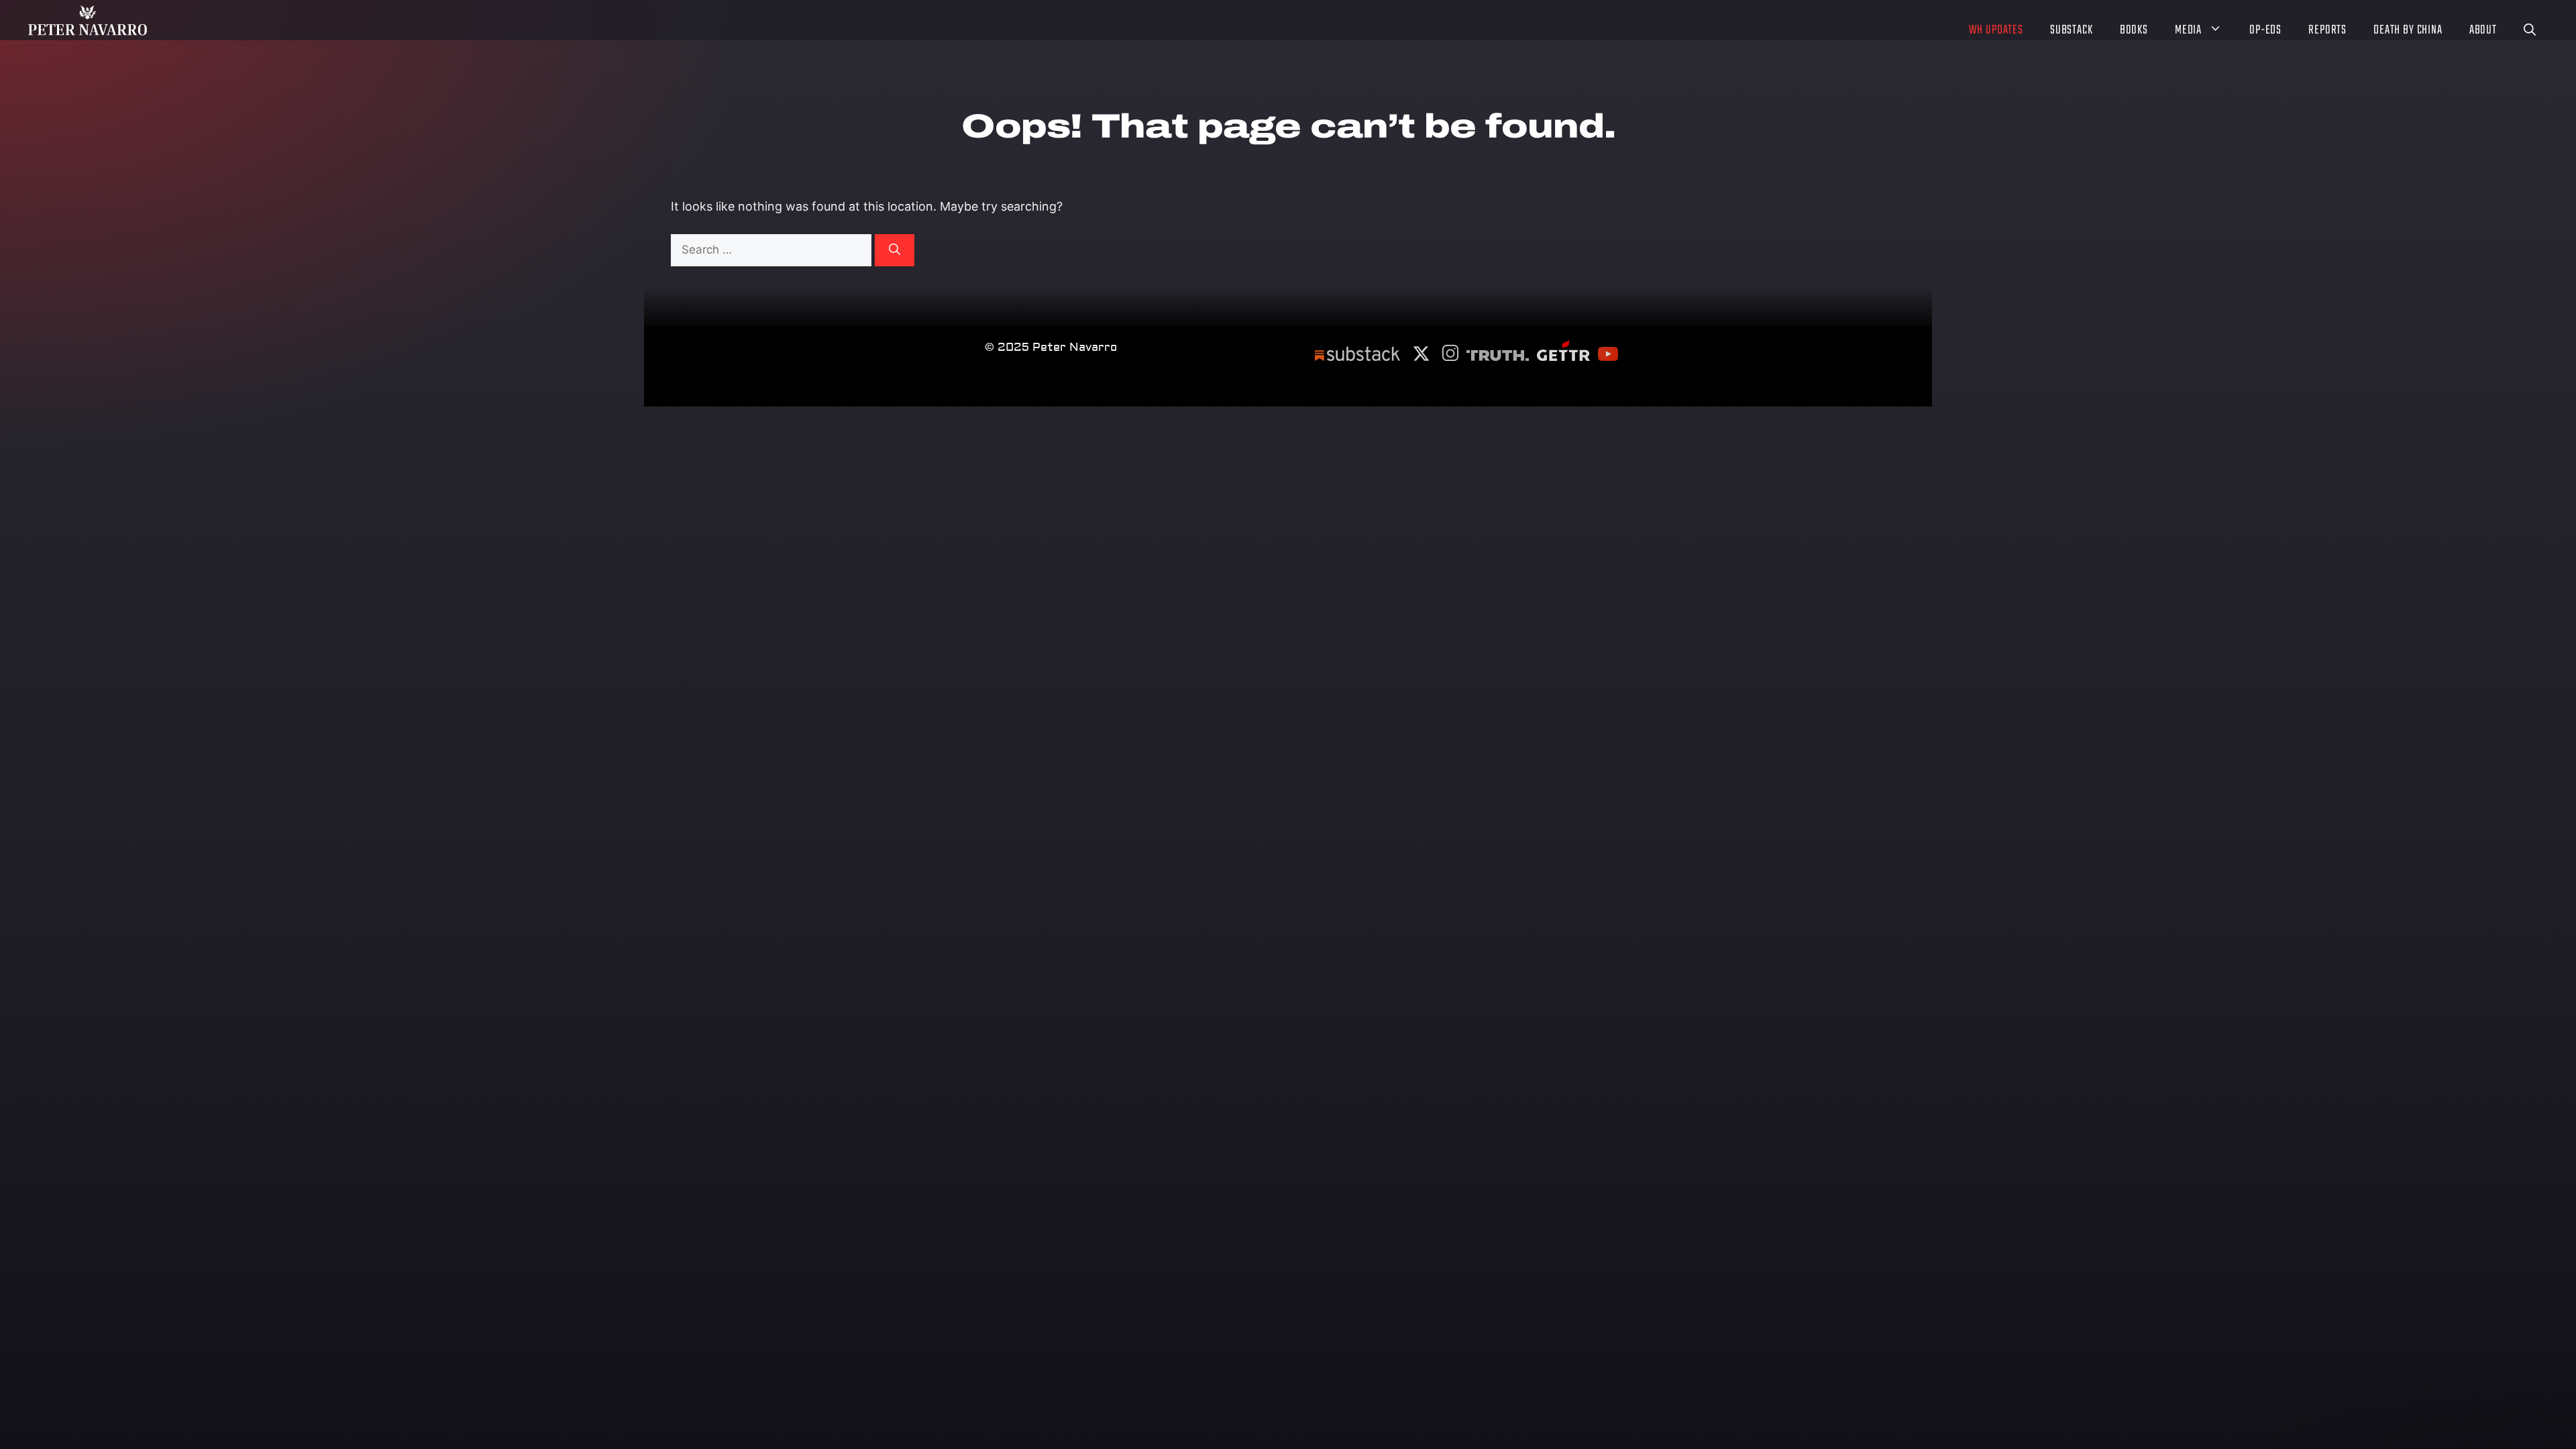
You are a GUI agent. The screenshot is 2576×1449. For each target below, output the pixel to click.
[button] (2530, 32)
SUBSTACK (2072, 31)
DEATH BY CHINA (2408, 31)
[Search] (895, 250)
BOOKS (2134, 31)
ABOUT (2483, 31)
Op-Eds (2265, 31)
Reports (2327, 31)
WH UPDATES (1996, 31)
